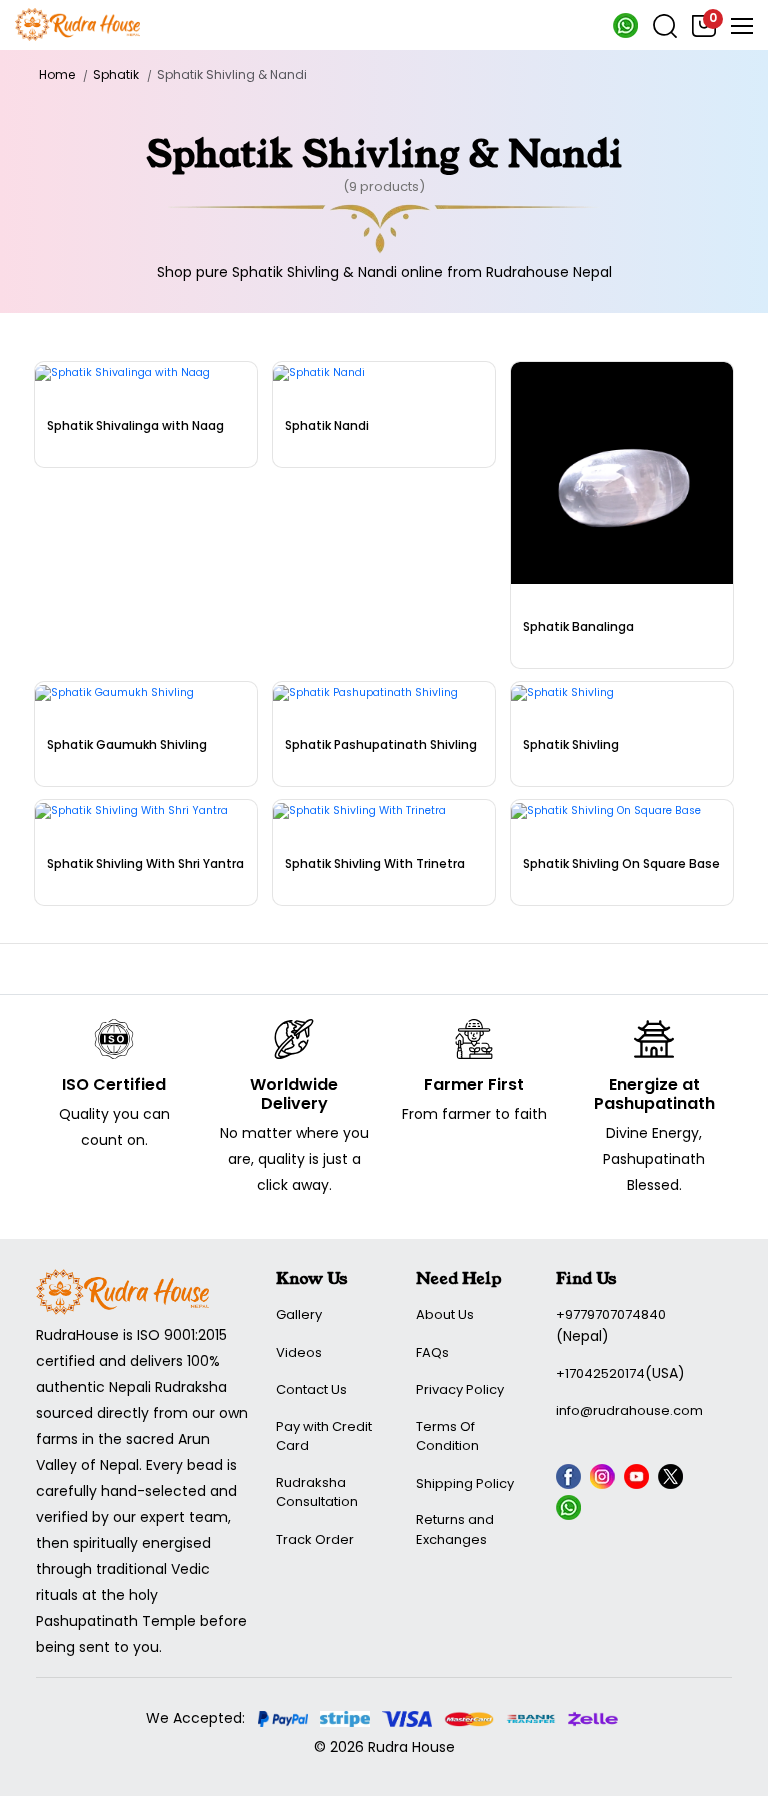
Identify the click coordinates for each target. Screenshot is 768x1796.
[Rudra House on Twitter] (673, 1480)
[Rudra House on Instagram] (605, 1480)
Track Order (315, 1539)
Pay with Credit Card (324, 1436)
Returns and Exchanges (455, 1529)
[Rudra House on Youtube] (639, 1480)
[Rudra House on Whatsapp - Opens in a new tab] (625, 34)
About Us (445, 1314)
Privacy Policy (460, 1389)
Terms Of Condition (447, 1436)
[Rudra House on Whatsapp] (571, 1511)
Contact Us (311, 1389)
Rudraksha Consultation (317, 1492)
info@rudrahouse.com (629, 1410)
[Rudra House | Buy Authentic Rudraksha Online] (77, 23)
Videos (299, 1352)
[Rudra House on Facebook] (571, 1480)
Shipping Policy (465, 1483)
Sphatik (116, 74)
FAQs (432, 1352)
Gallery (299, 1314)
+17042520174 (600, 1373)
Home (57, 74)
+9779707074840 (611, 1314)
